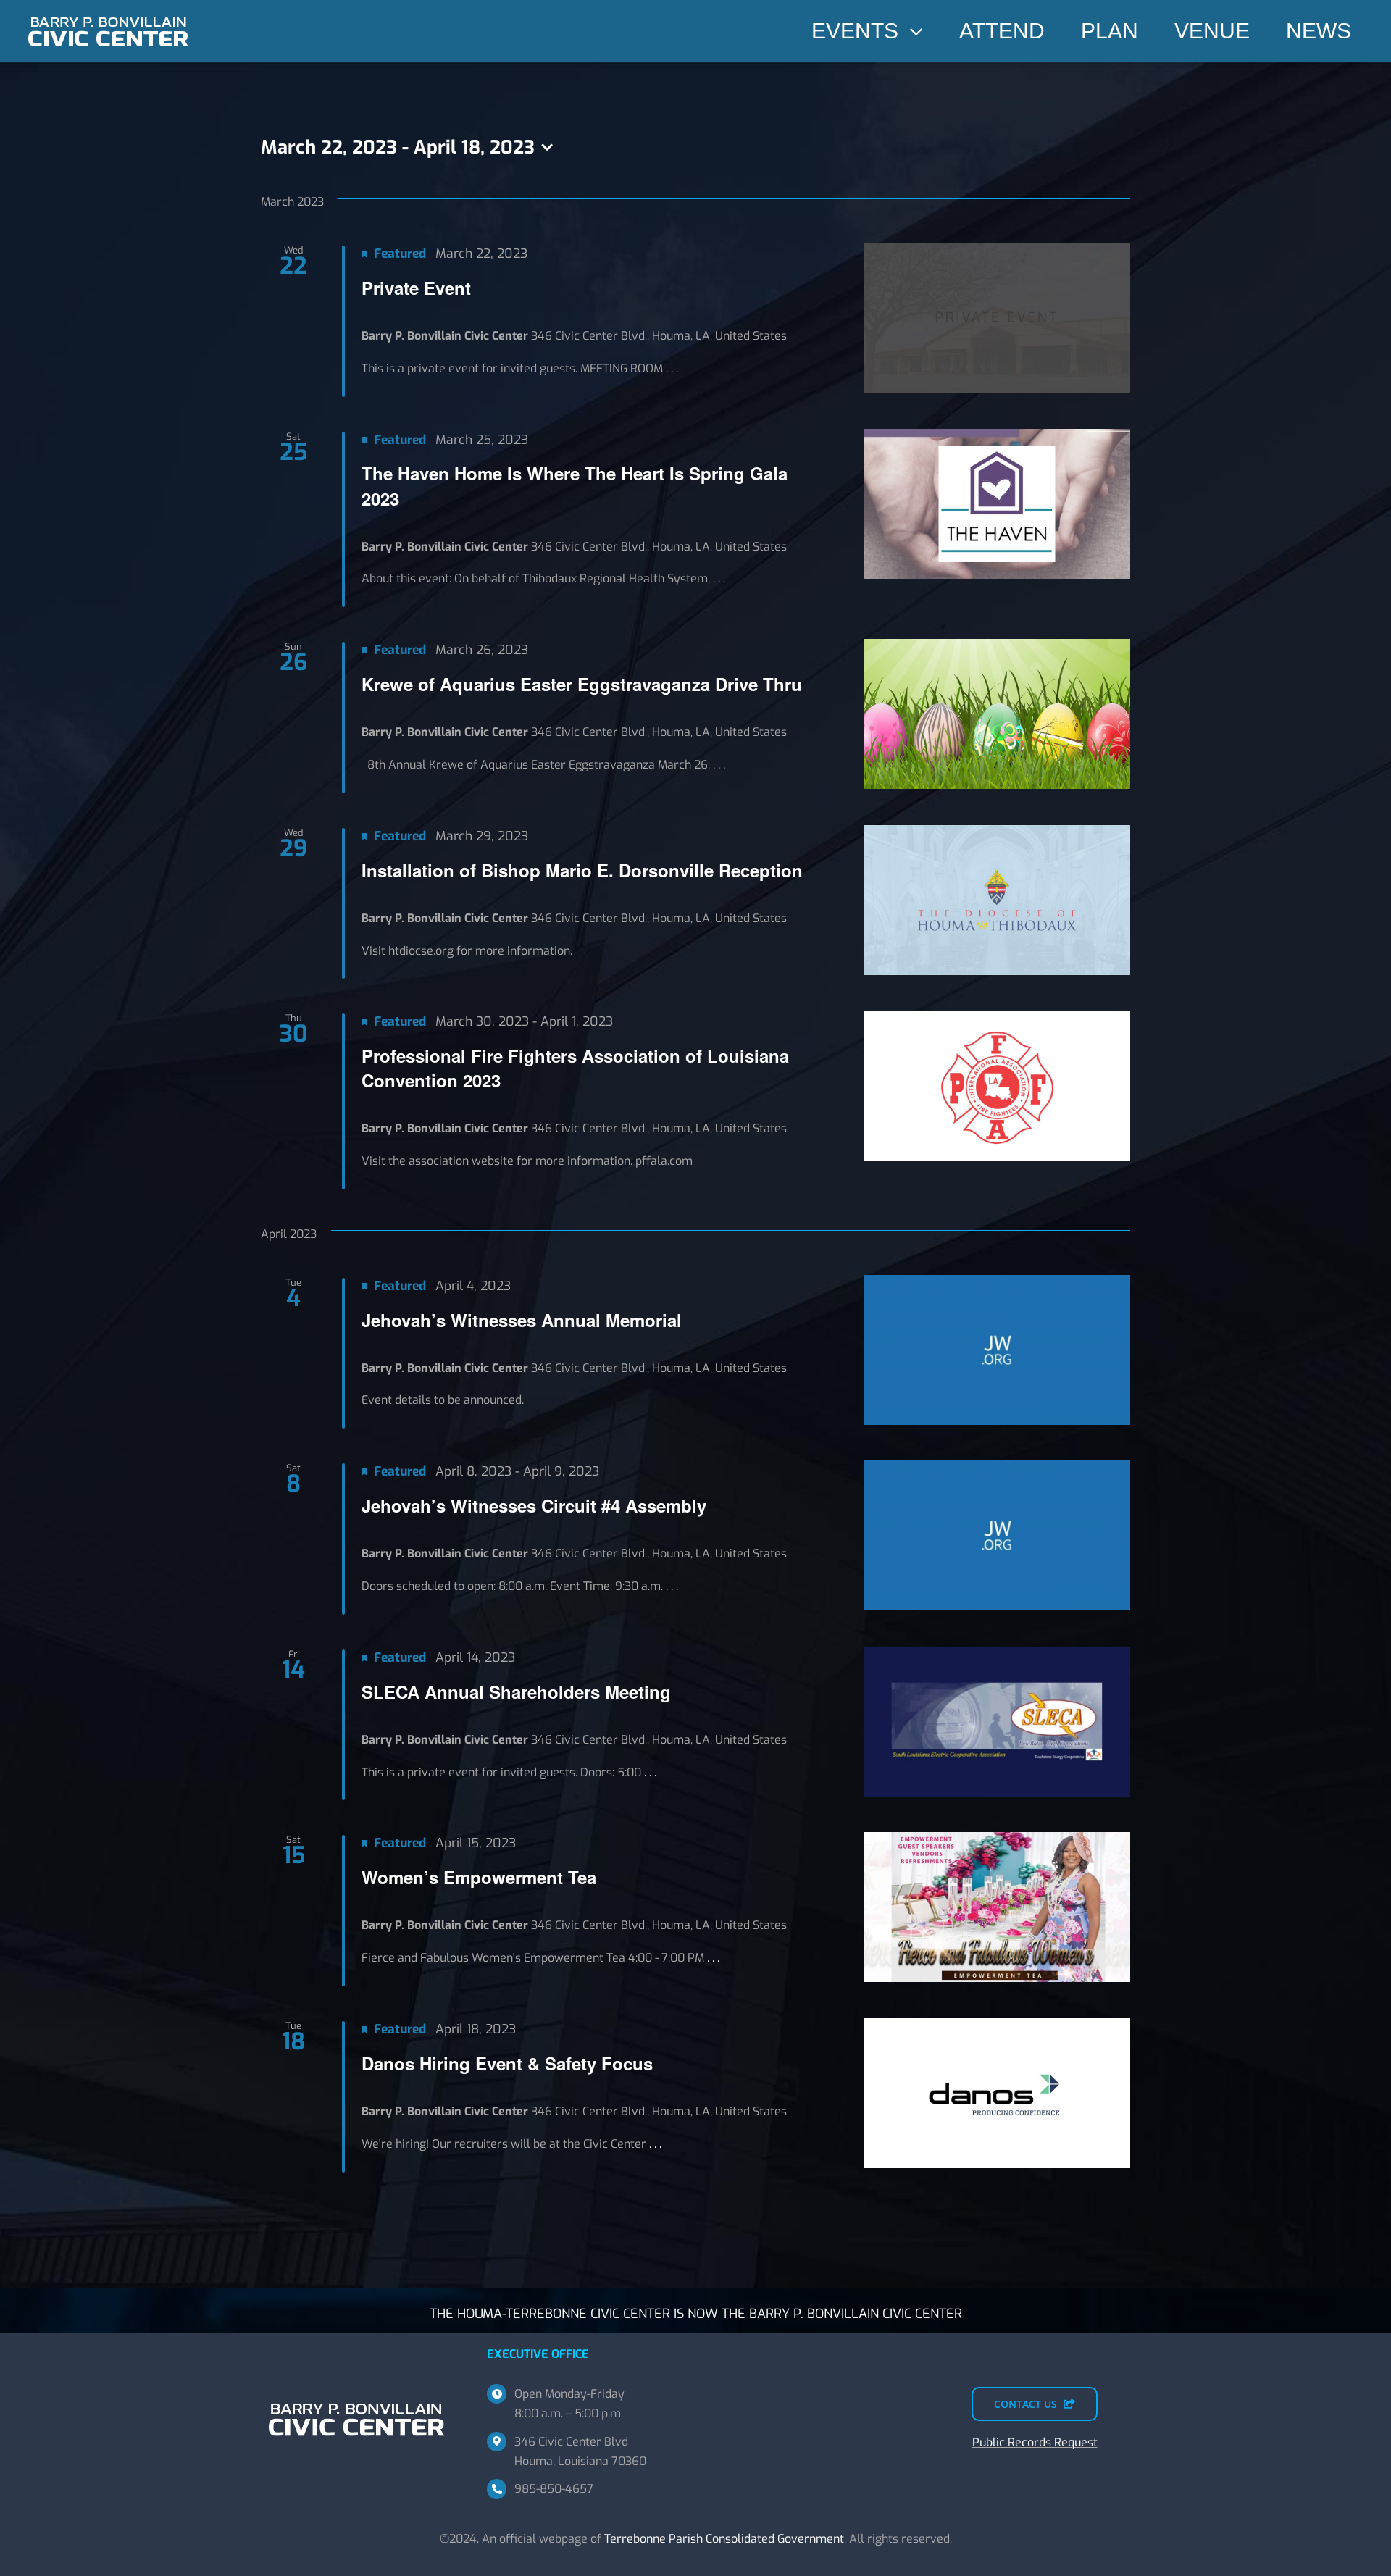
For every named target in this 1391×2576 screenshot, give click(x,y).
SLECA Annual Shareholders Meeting (516, 1691)
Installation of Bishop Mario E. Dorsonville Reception (582, 870)
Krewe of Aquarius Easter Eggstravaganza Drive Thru (582, 684)
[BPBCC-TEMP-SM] (109, 13)
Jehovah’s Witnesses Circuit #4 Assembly (534, 1505)
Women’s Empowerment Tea (479, 1877)
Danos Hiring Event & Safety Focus (507, 2063)
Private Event (416, 288)
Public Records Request (1035, 2442)
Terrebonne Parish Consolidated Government (724, 2539)
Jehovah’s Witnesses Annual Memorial (522, 1320)
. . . (672, 368)
